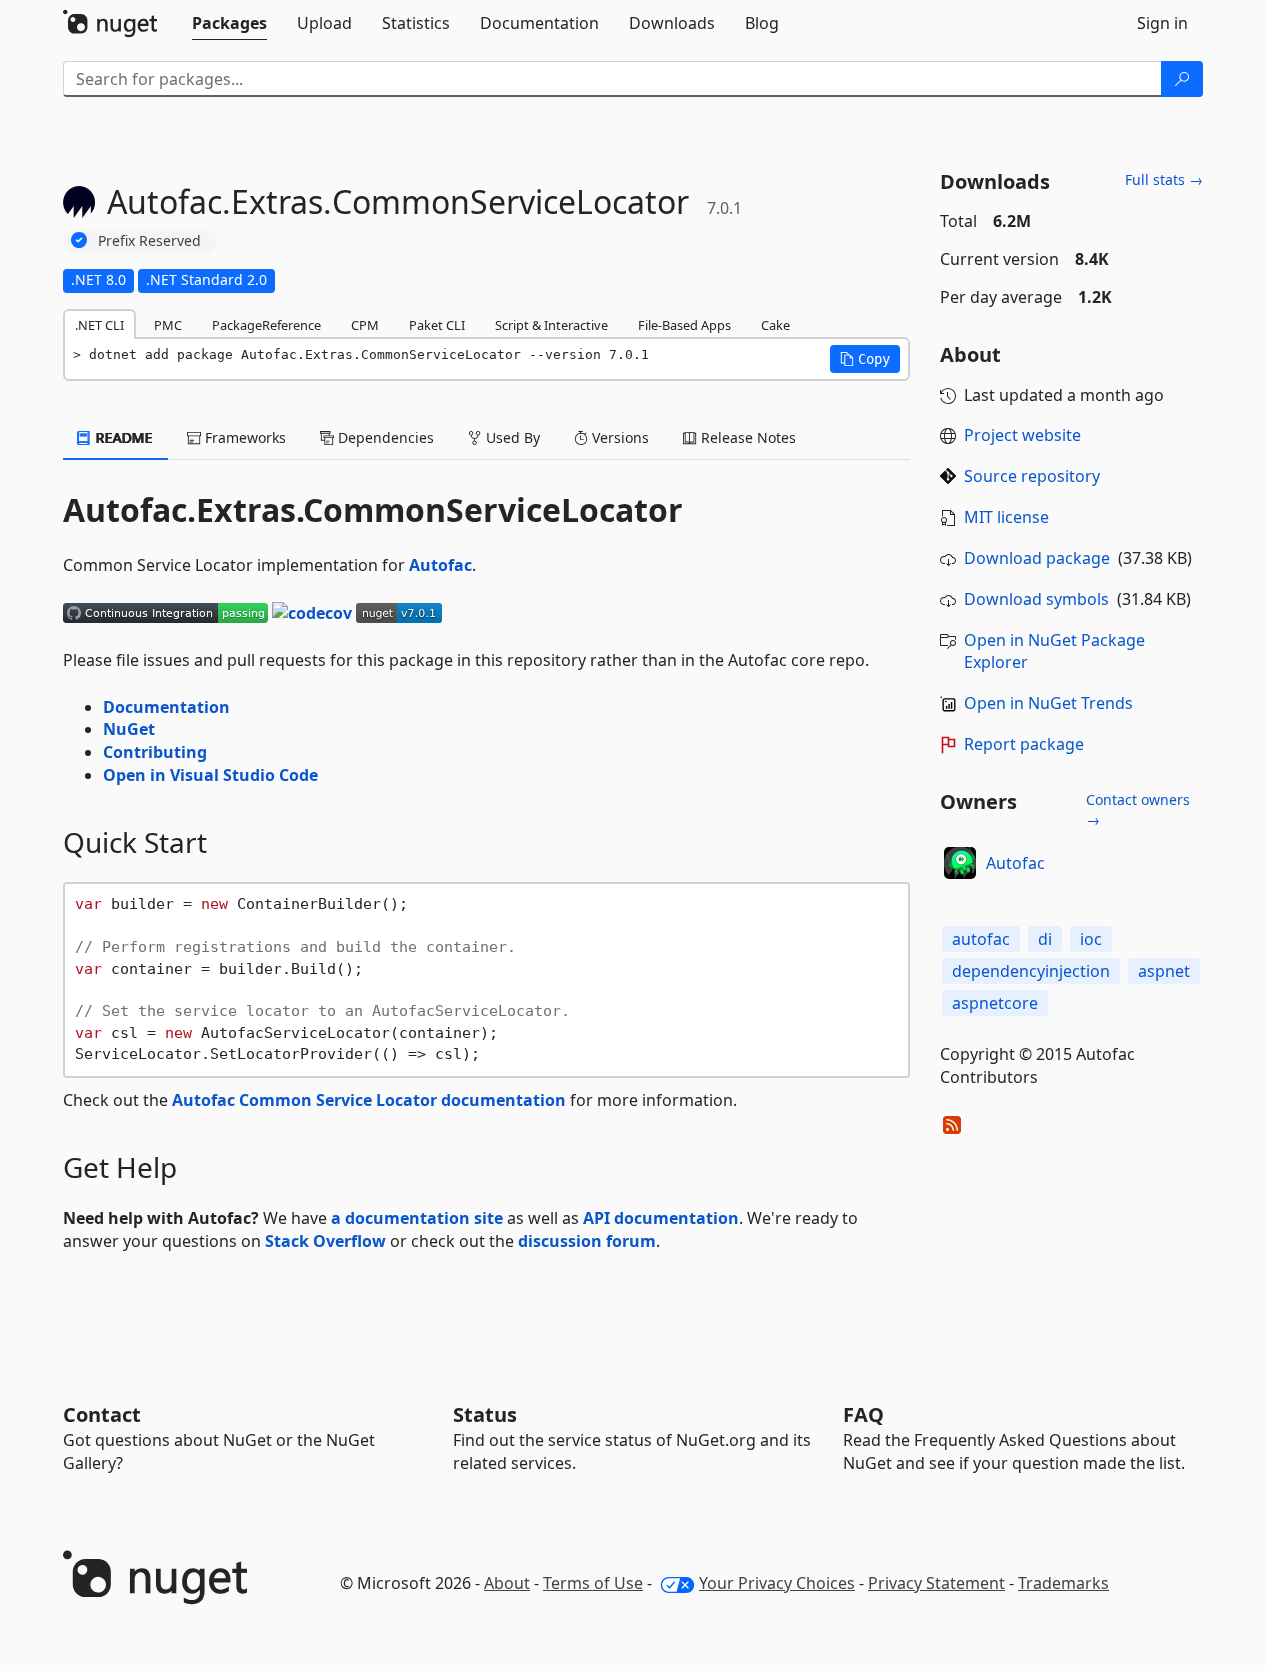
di (1045, 939)
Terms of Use (593, 1583)
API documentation (661, 1218)
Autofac (440, 565)
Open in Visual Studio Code (210, 775)
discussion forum (587, 1241)
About (507, 1583)
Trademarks (1063, 1583)
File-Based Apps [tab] (684, 325)
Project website (1022, 435)
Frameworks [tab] (243, 437)
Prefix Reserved (149, 240)
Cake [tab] (775, 325)
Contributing (155, 752)
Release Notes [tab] (746, 437)
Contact (102, 1414)
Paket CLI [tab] (437, 325)
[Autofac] (960, 863)
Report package (1024, 744)
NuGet (129, 729)
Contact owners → (1138, 809)
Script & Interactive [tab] (551, 325)
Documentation (166, 707)
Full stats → (1164, 179)
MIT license (1006, 517)
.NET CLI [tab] (99, 325)
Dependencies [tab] (384, 437)
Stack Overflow (325, 1241)
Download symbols (1036, 599)
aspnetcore (995, 1003)
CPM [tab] (365, 325)
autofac (981, 939)
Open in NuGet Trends (1048, 703)
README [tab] (122, 437)
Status (485, 1414)
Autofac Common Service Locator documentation (369, 1100)
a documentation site (417, 1218)
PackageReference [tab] (266, 325)
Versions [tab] (618, 437)
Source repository (1032, 476)
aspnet (1164, 971)
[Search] (1182, 79)
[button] (865, 359)
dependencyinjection (1031, 971)
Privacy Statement (936, 1583)
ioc (1091, 939)
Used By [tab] (511, 437)
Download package (1037, 558)
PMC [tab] (168, 325)
